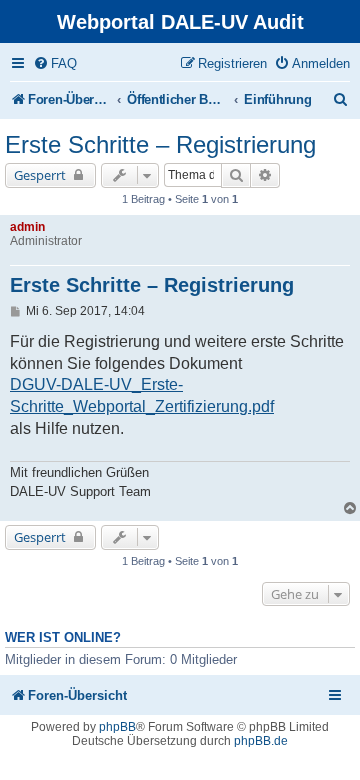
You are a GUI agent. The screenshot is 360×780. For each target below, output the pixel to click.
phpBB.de (261, 741)
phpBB (117, 727)
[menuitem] (55, 63)
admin (27, 227)
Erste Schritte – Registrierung (160, 144)
